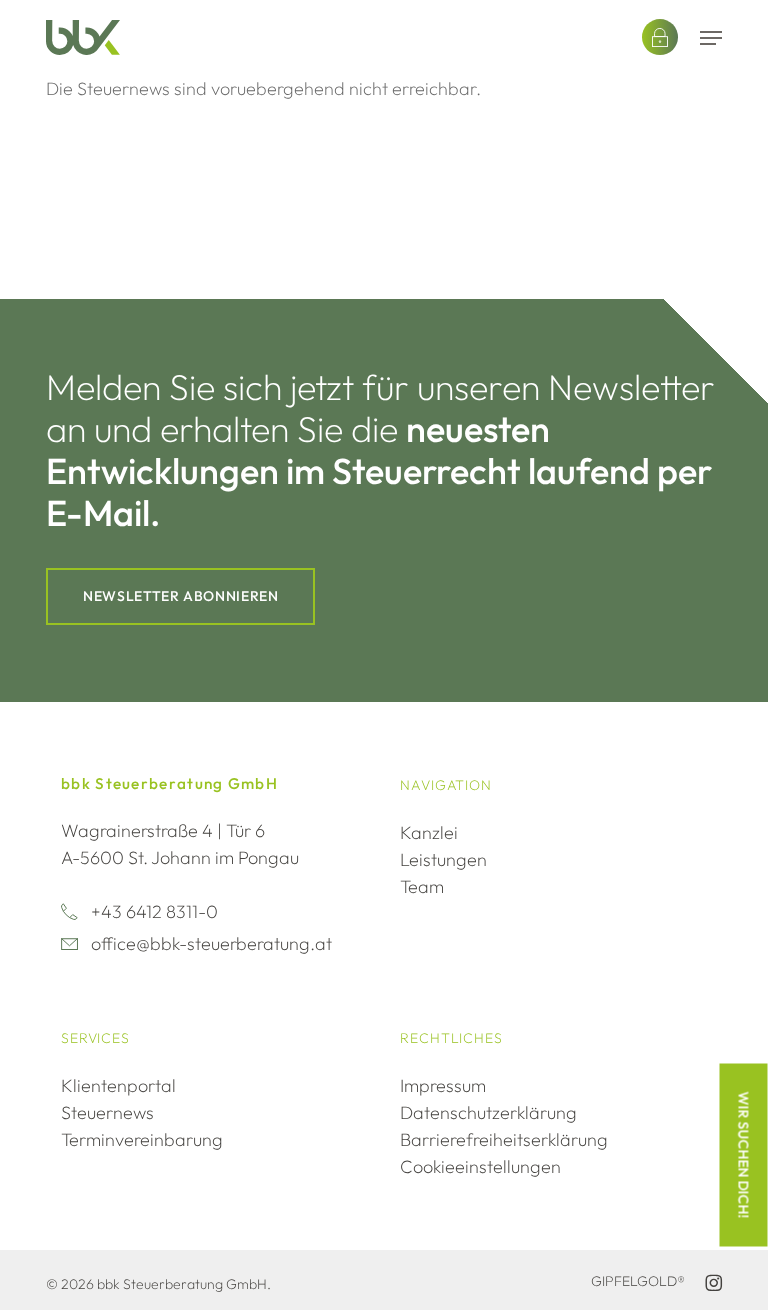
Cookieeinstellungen (480, 1166)
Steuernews (107, 1112)
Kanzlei (429, 832)
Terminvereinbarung (142, 1139)
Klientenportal (118, 1085)
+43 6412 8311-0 (154, 911)
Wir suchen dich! (744, 1155)
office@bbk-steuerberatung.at (211, 943)
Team (422, 886)
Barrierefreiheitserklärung (504, 1139)
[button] (711, 38)
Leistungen (443, 859)
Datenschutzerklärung (488, 1112)
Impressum (443, 1085)
